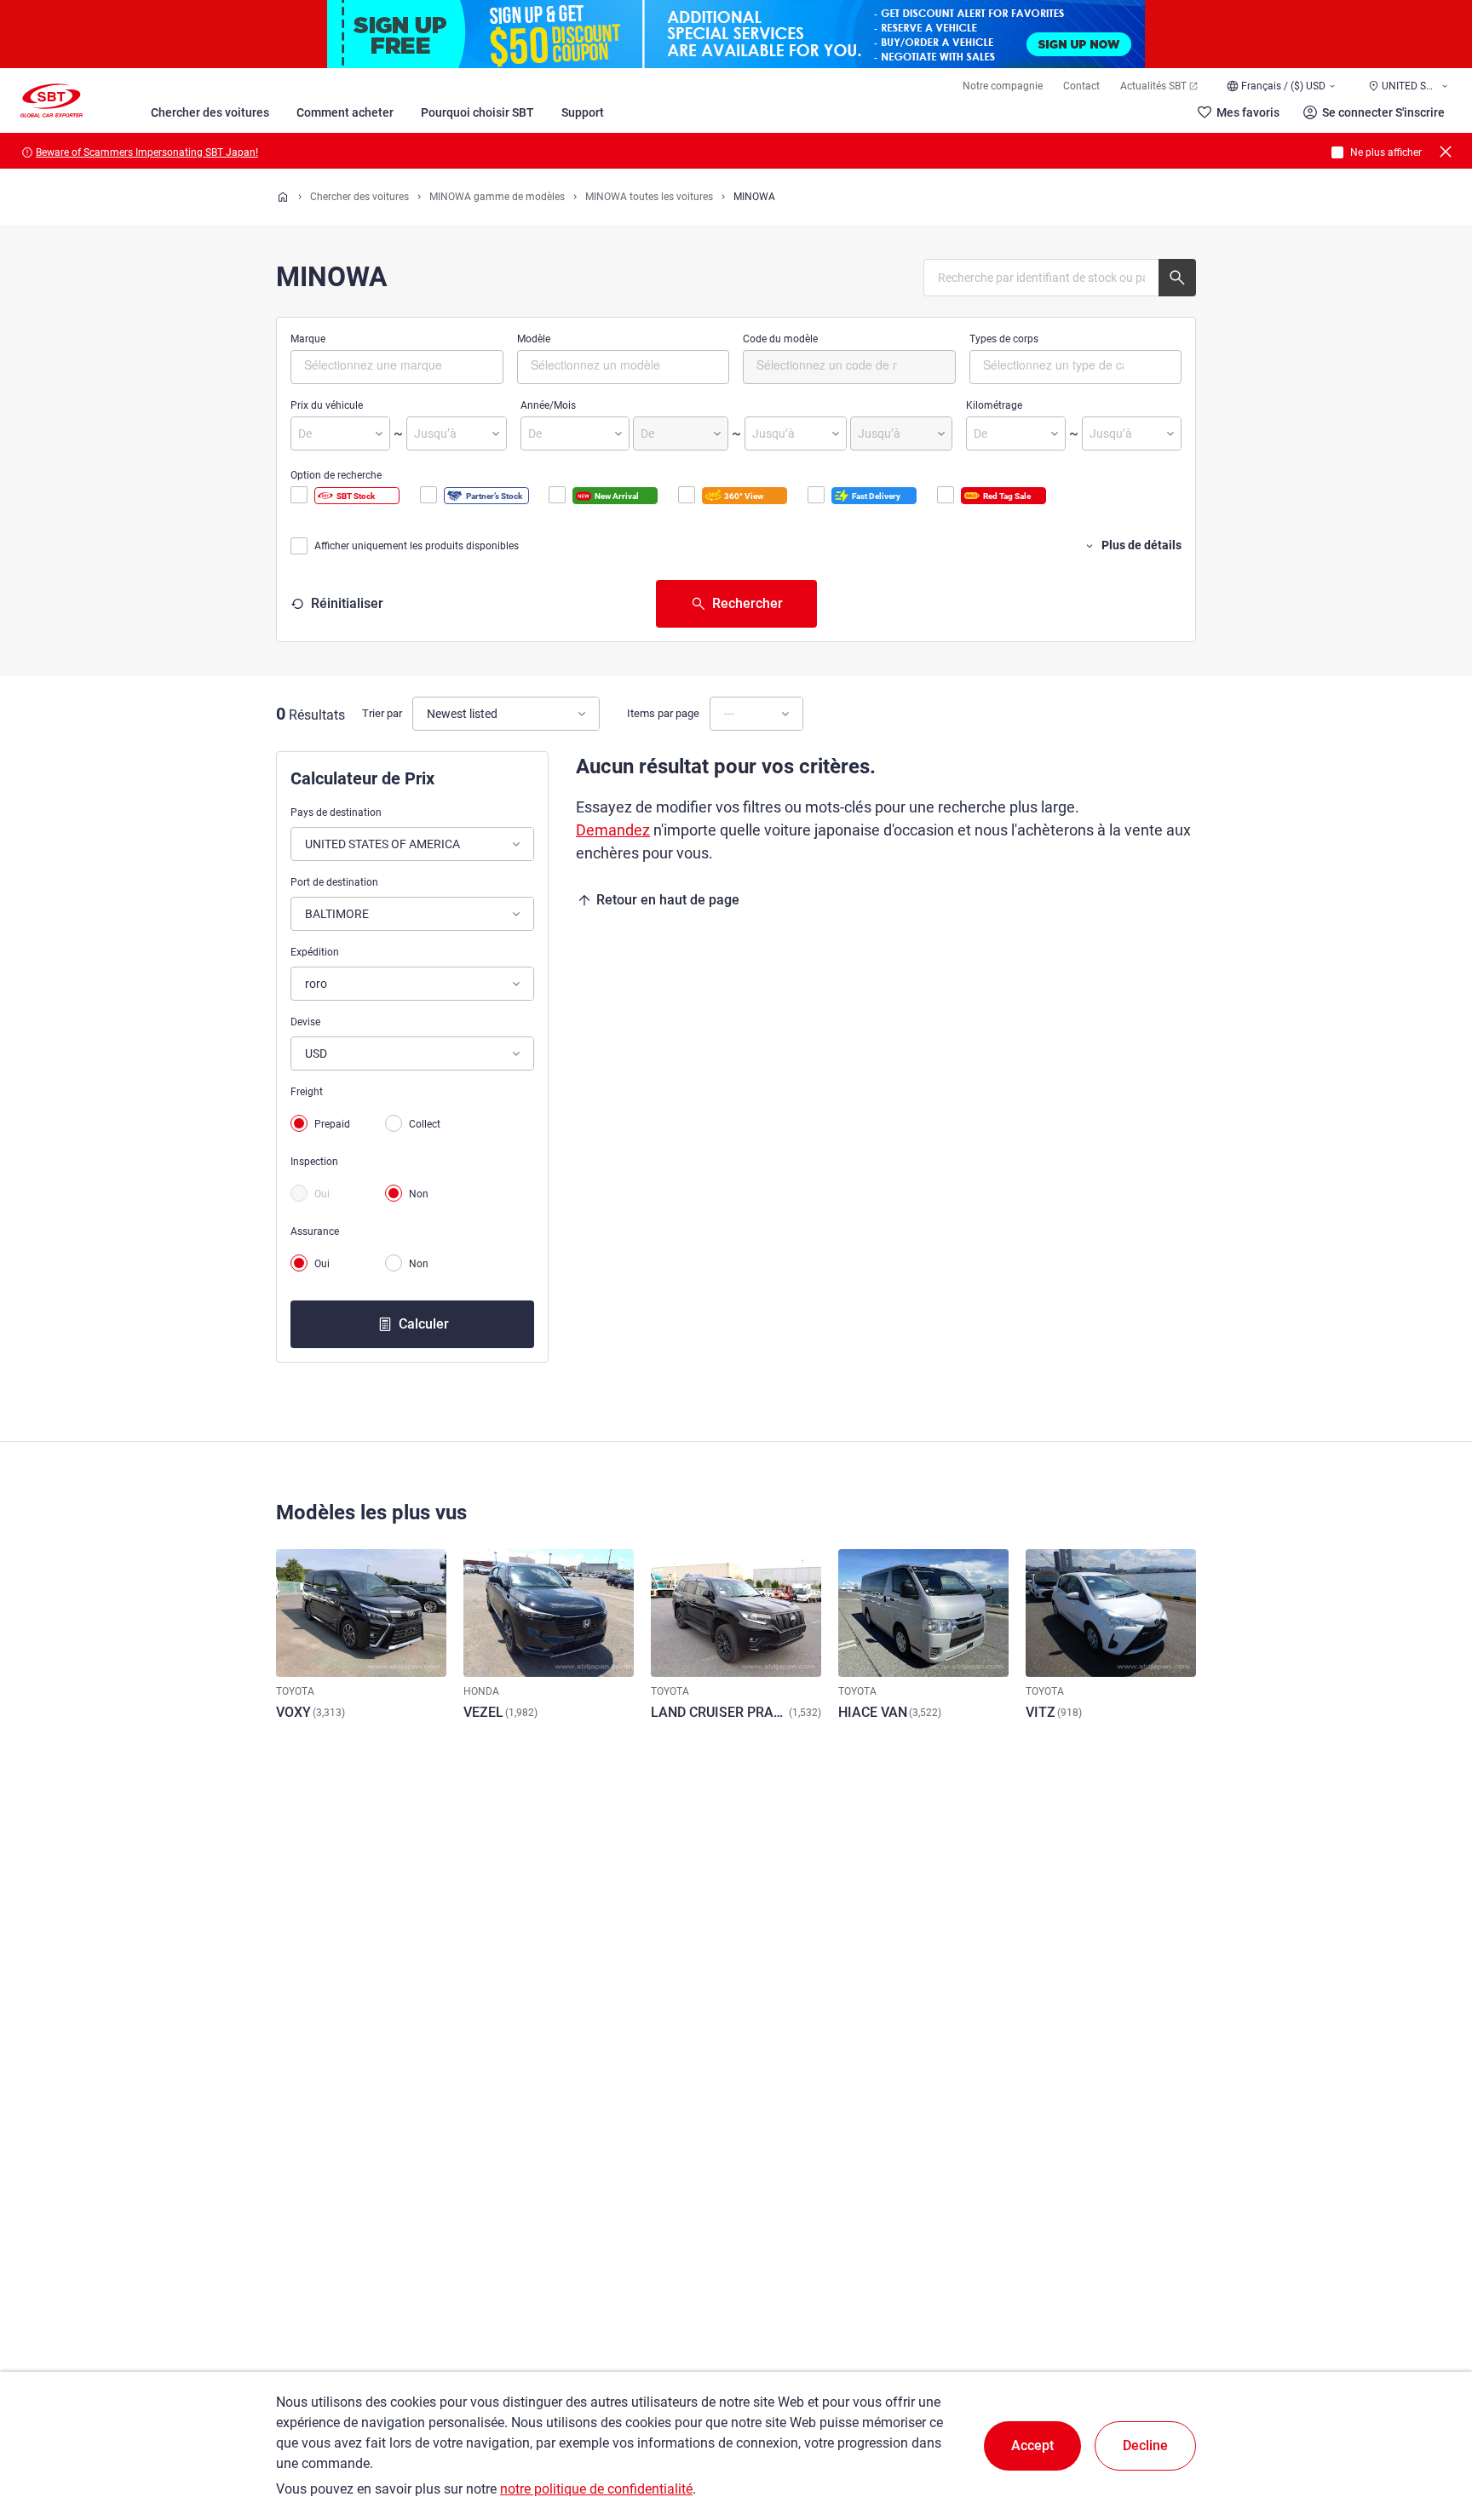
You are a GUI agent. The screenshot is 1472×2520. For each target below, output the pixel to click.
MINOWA (754, 197)
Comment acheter (345, 112)
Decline (1145, 2445)
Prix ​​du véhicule (327, 405)
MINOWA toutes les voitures (649, 197)
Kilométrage (994, 405)
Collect (425, 1124)
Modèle (534, 339)
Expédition (315, 952)
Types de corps (1004, 339)
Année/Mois (548, 405)
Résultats (317, 715)
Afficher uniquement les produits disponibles (417, 546)
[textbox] (376, 365)
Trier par (382, 713)
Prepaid (332, 1124)
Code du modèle (780, 339)
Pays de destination (336, 812)
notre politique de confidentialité (596, 2489)
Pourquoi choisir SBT (477, 112)
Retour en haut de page (668, 900)
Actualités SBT (1153, 86)
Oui (322, 1194)
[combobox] (397, 367)
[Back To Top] (1429, 2432)
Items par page (663, 713)
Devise (305, 1022)
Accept (1032, 2445)
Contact (1081, 86)
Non (419, 1194)
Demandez (613, 830)
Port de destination (334, 882)
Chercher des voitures (210, 112)
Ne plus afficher (1386, 152)
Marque (308, 339)
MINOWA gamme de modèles (497, 197)
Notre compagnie (1003, 86)
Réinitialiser (347, 603)
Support (583, 112)
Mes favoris (1248, 112)
